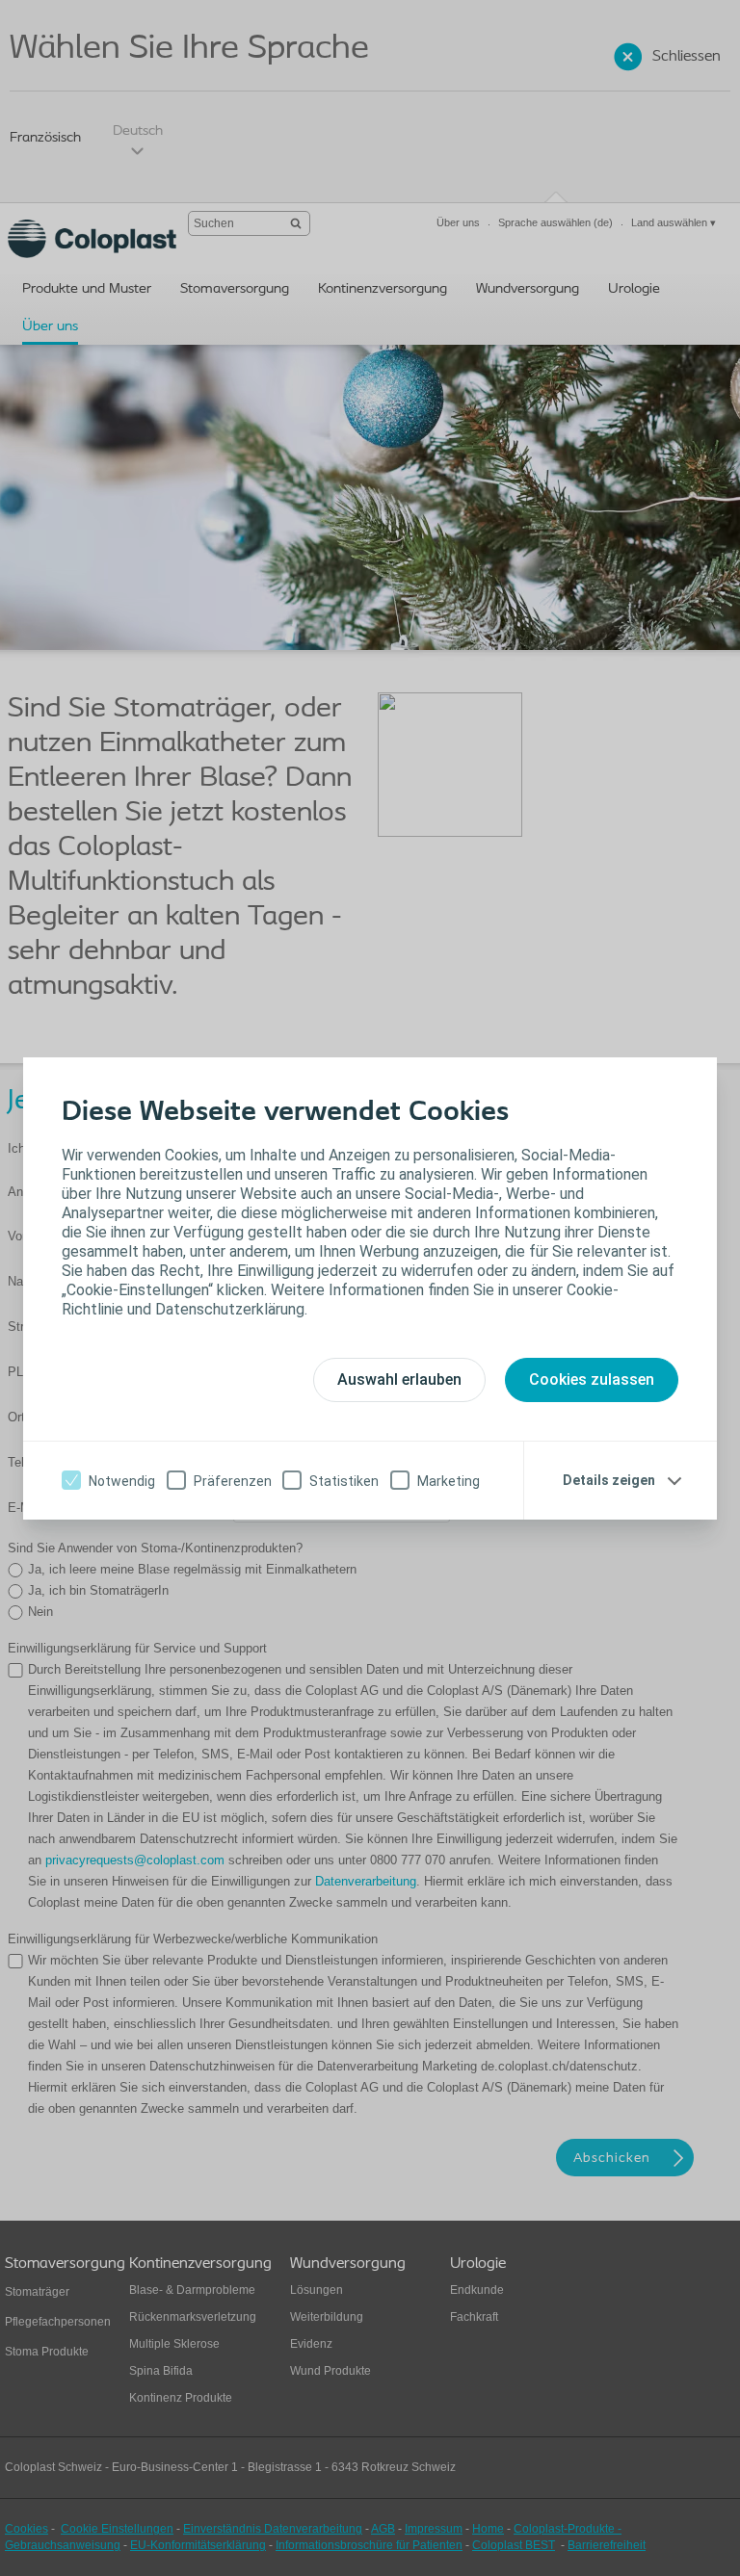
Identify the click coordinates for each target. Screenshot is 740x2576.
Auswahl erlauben (399, 1379)
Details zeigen (609, 1480)
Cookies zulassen (592, 1379)
